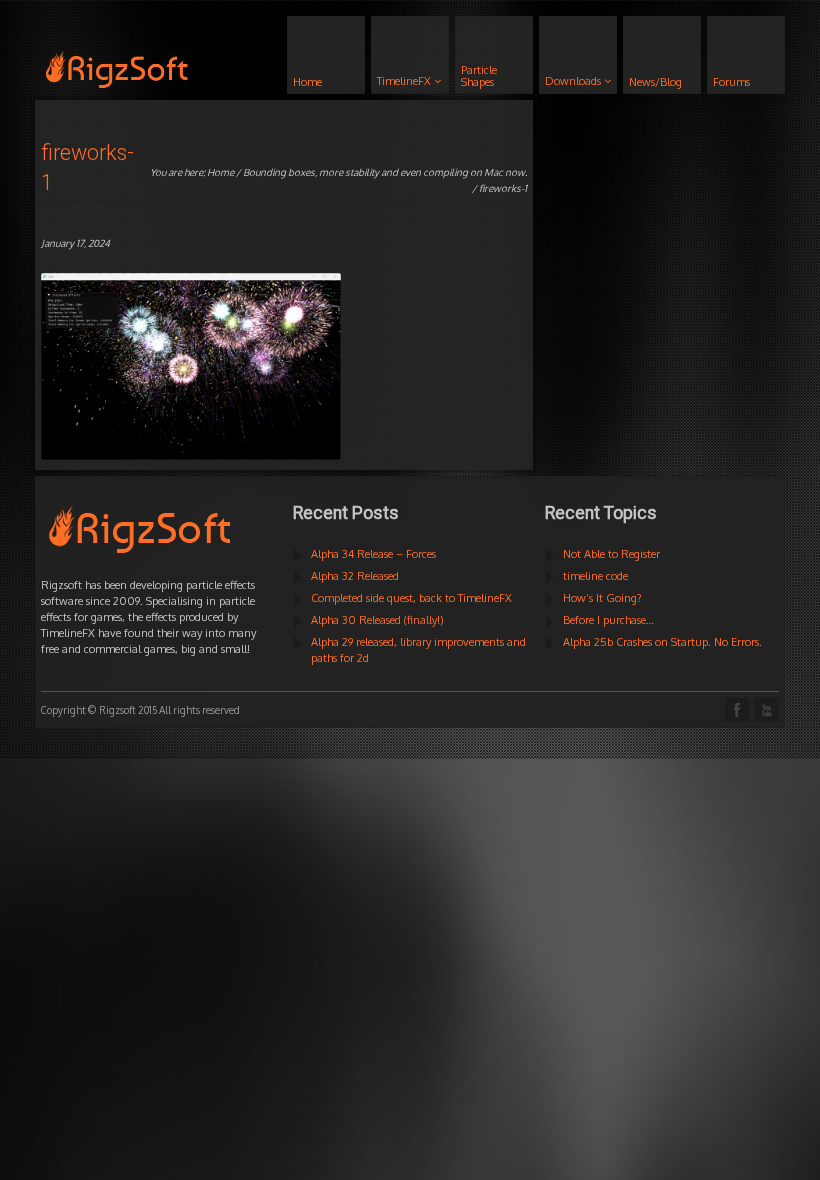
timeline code (595, 576)
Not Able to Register (611, 554)
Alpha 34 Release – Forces (373, 554)
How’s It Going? (602, 598)
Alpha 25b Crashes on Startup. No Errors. (662, 642)
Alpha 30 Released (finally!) (377, 620)
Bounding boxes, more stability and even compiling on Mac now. (385, 172)
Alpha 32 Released (355, 576)
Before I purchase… (608, 620)
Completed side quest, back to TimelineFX (411, 598)
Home (220, 172)
